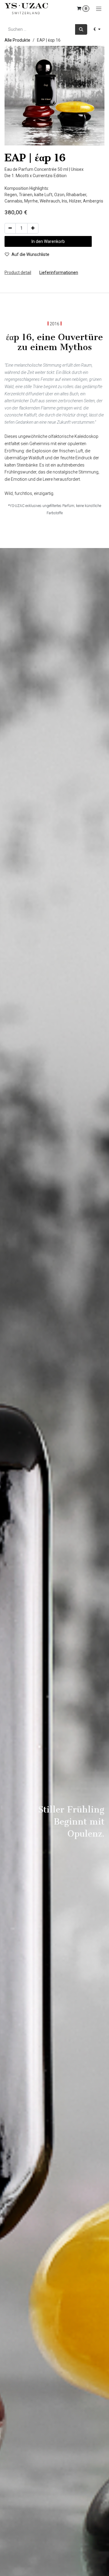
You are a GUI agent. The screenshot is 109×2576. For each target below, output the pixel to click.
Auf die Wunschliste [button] (30, 254)
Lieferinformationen (59, 273)
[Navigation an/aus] (99, 8)
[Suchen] (81, 29)
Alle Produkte (17, 40)
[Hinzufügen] (33, 228)
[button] (48, 241)
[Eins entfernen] (10, 228)
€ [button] (95, 29)
